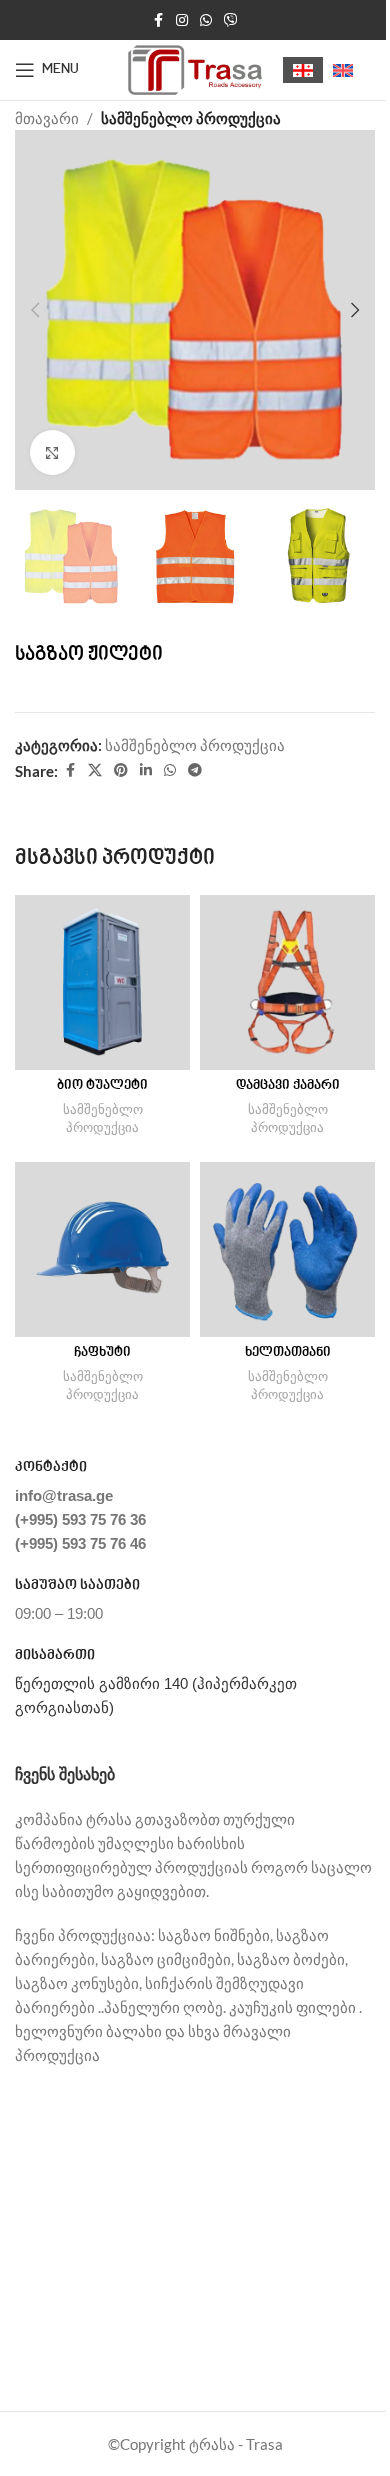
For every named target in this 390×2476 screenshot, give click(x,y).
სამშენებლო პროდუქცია (191, 118)
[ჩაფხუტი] (102, 1249)
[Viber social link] (231, 20)
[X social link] (95, 770)
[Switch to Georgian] (303, 70)
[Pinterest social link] (121, 770)
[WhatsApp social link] (206, 20)
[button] (35, 310)
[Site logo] (195, 68)
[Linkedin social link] (146, 770)
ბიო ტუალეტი (102, 1086)
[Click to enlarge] (52, 452)
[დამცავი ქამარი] (287, 982)
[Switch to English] (343, 70)
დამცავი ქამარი (288, 1086)
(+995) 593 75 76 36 (80, 1519)
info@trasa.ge (64, 1495)
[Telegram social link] (195, 770)
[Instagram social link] (182, 20)
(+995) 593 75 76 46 (80, 1543)
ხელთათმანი (288, 1353)
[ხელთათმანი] (287, 1249)
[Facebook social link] (158, 20)
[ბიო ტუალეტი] (102, 982)
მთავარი (47, 118)
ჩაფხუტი (102, 1353)
